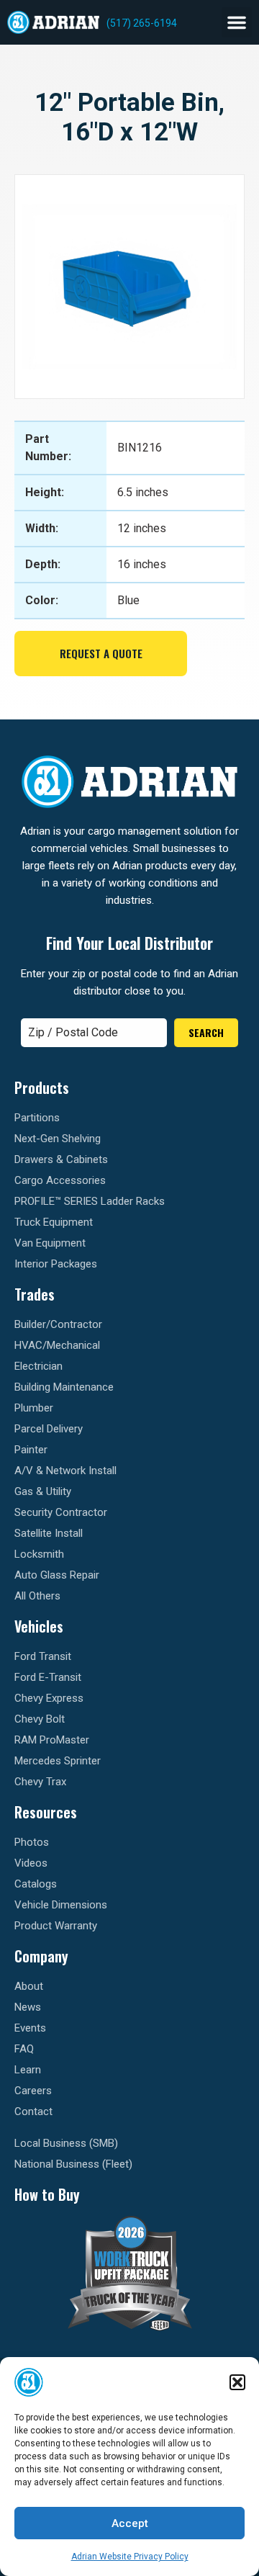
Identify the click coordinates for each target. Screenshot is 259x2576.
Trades (35, 1294)
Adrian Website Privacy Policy (130, 2557)
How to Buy (47, 2194)
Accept (130, 2523)
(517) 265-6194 (142, 23)
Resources (46, 1812)
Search (206, 1032)
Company (41, 1956)
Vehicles (39, 1626)
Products (42, 1087)
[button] (237, 2382)
